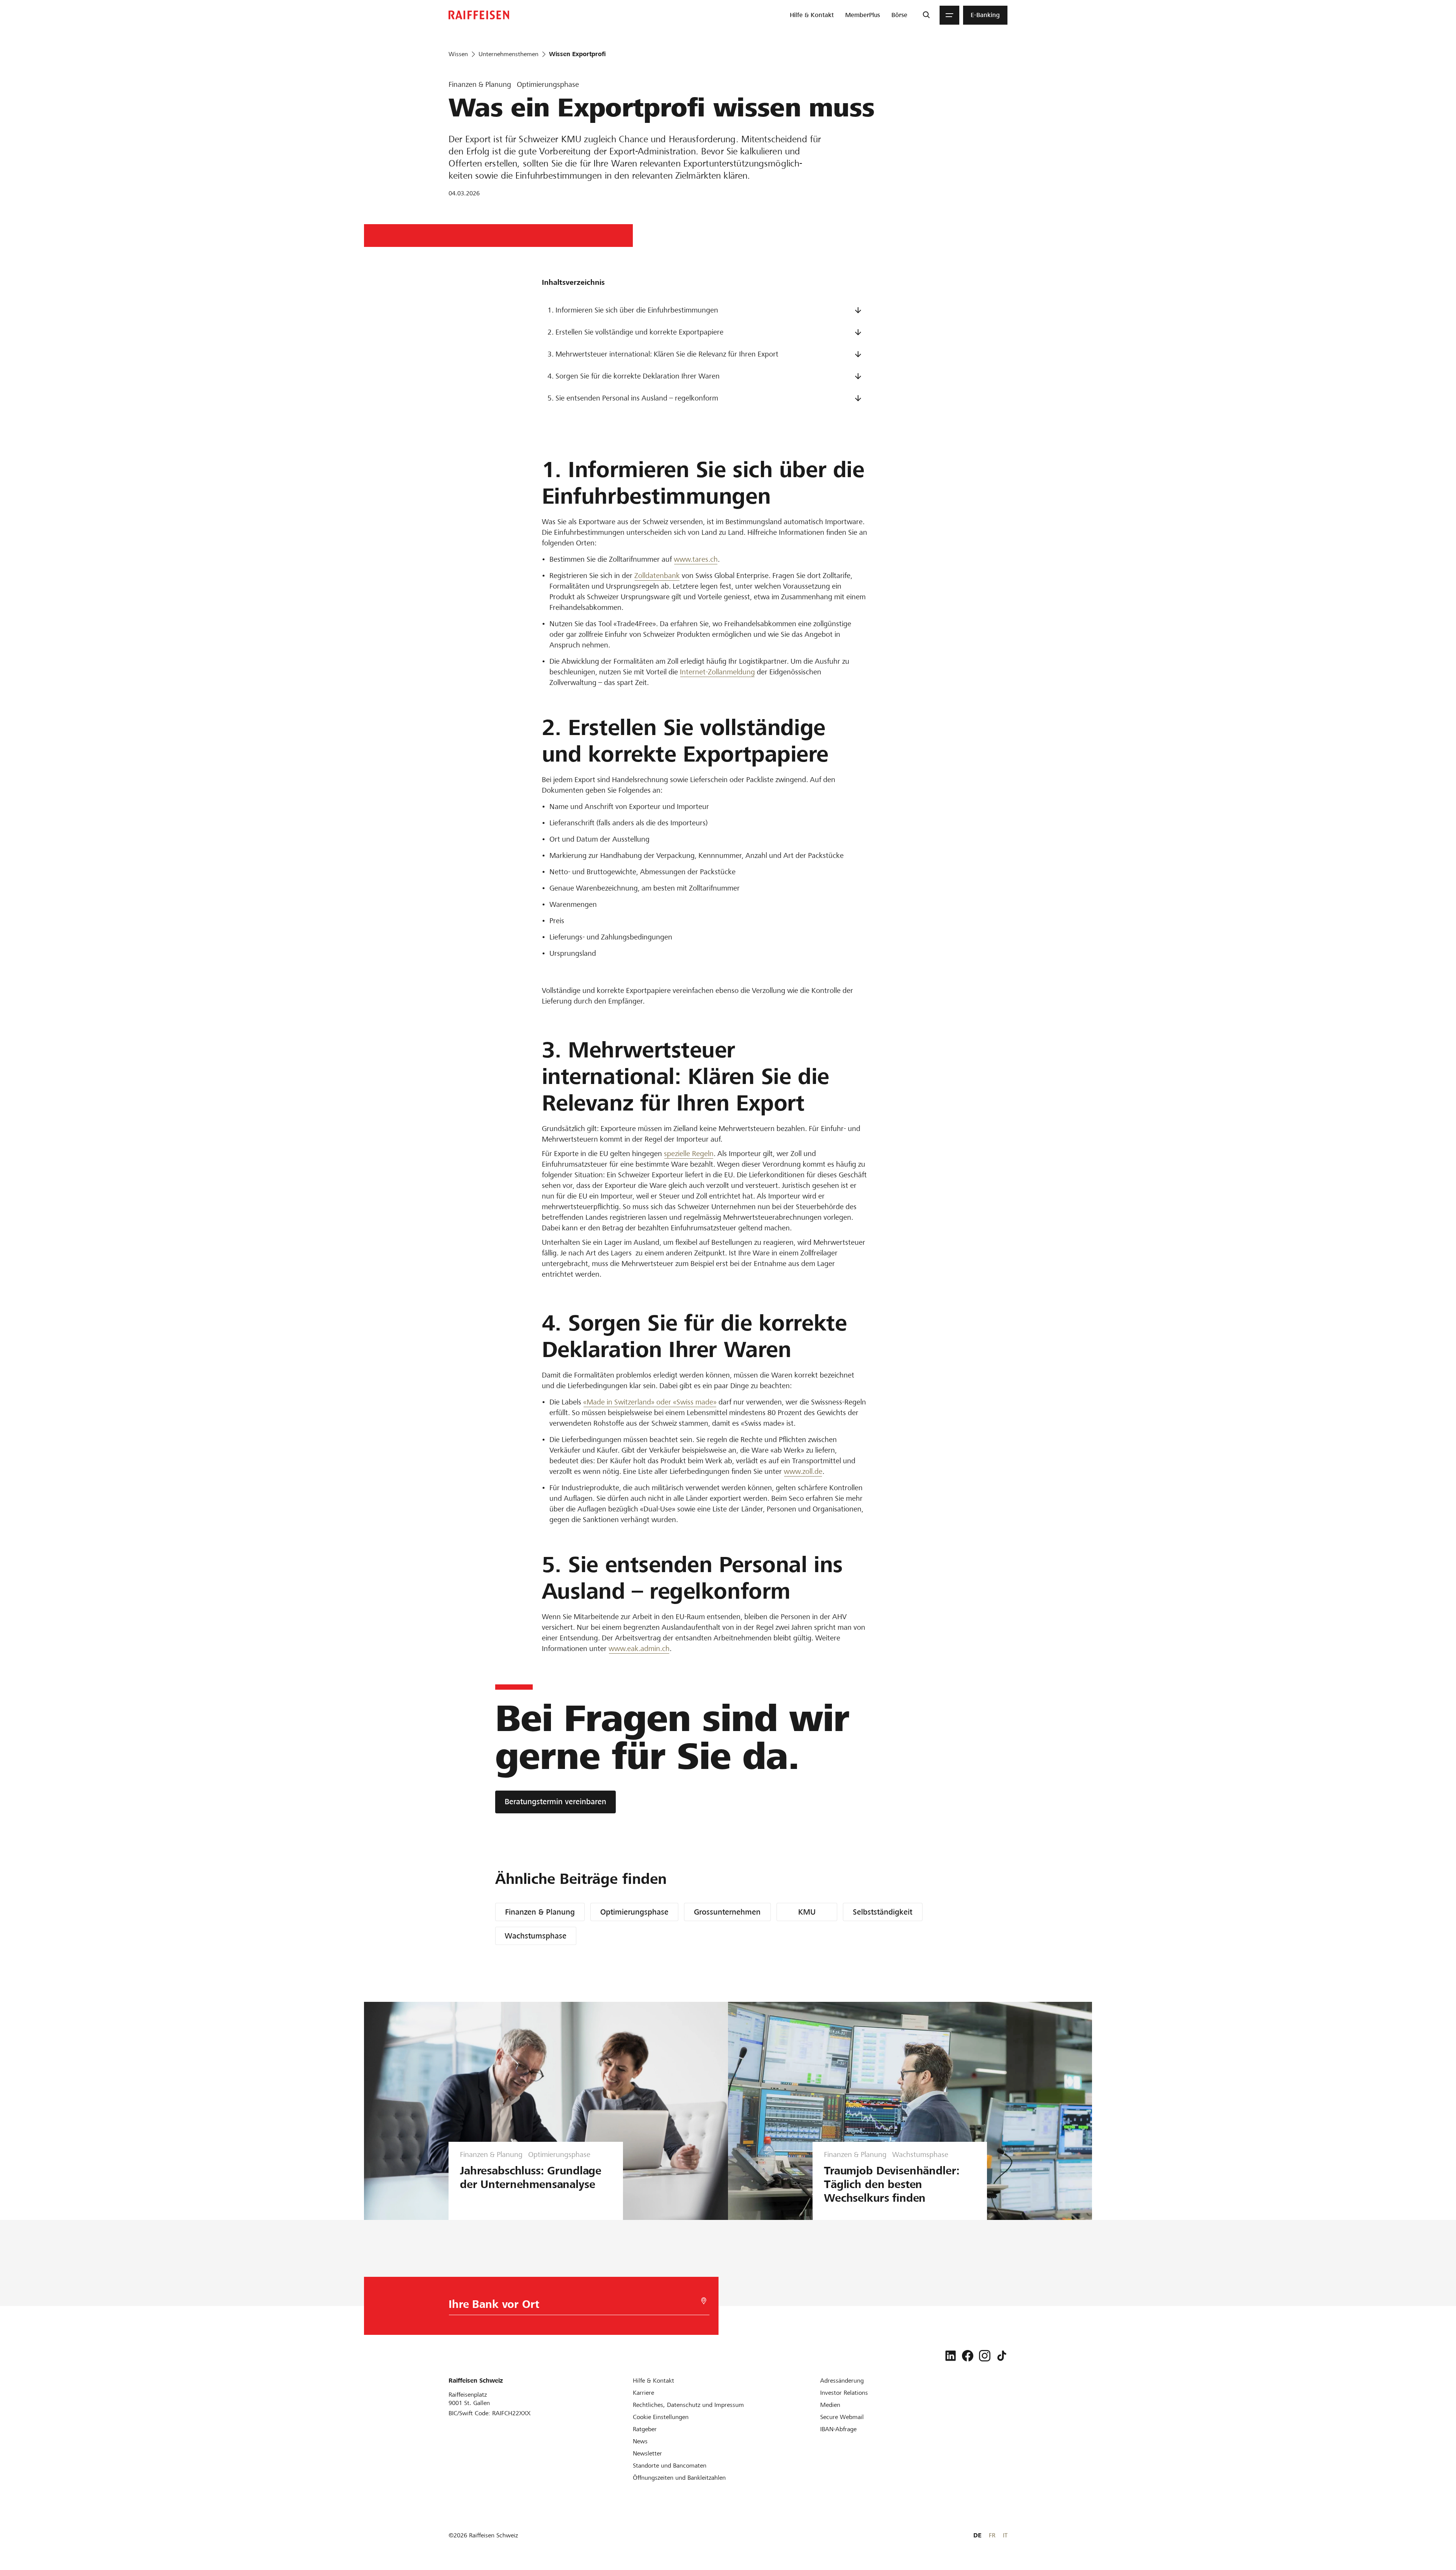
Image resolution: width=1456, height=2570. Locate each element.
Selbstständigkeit (883, 1912)
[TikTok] (1002, 2356)
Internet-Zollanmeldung (717, 672)
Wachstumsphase (536, 1936)
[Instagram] (985, 2356)
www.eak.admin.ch (639, 1649)
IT (1005, 2535)
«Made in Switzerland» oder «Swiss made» (650, 1402)
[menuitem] (812, 15)
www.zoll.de (803, 1471)
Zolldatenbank (657, 576)
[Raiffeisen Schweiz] (479, 15)
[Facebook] (968, 2356)
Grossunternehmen (727, 1912)
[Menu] (949, 15)
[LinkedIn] (951, 2356)
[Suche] (926, 15)
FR (992, 2535)
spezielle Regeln (689, 1154)
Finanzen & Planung (540, 1912)
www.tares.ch (696, 559)
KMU (807, 1912)
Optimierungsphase (634, 1912)
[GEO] (704, 2301)
